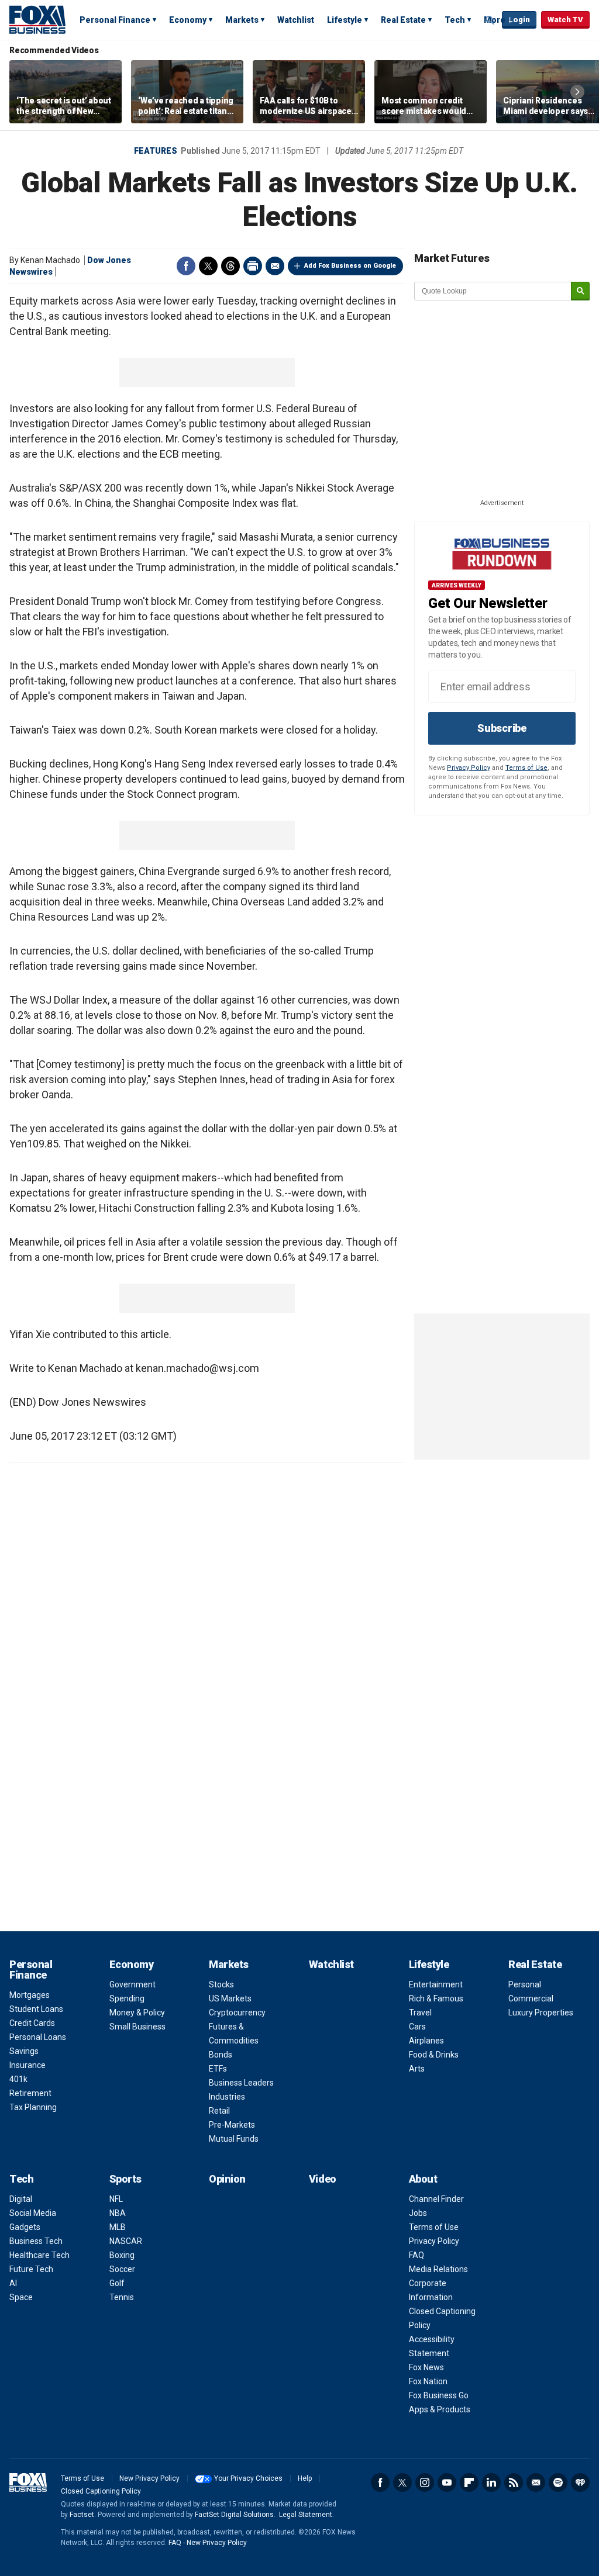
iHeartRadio (580, 2482)
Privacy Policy (469, 768)
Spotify (558, 2482)
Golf (117, 2283)
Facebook (186, 266)
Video (323, 2179)
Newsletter (536, 2482)
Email (275, 266)
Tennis (122, 2297)
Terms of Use (526, 768)
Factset (82, 2515)
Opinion (227, 2179)
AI (13, 2283)
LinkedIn (491, 2482)
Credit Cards (32, 2023)
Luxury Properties (541, 2013)
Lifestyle (345, 20)
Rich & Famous (436, 1998)
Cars (417, 2027)
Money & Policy (137, 2013)
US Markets (230, 1998)
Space (21, 2297)
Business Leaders (241, 2083)
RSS (514, 2482)
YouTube (447, 2482)
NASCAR (126, 2241)
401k (18, 2079)
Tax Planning (33, 2107)
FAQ (416, 2255)
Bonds (221, 2055)
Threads (230, 266)
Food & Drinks (434, 2055)
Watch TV (565, 20)
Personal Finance (115, 20)
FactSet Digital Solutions (234, 2515)
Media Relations (438, 2269)
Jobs (418, 2213)
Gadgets (25, 2227)
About (423, 2179)
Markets (242, 20)
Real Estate (403, 20)
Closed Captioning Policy (101, 2491)
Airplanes (426, 2041)
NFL (116, 2199)
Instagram (425, 2482)
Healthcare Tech (39, 2255)
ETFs (218, 2069)
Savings (24, 2051)
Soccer (122, 2269)
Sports (125, 2179)
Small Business (137, 2027)
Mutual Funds (234, 2139)
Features (156, 151)
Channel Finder (436, 2199)
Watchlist (296, 20)
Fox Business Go (439, 2395)
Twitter (208, 266)
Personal (525, 1984)
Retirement (30, 2093)
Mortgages (30, 1995)
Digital (21, 2199)
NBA (118, 2213)
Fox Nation (428, 2381)
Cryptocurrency (237, 2013)
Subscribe (502, 728)
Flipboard (469, 2482)
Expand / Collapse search (490, 20)
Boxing (122, 2255)
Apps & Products (440, 2409)
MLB (118, 2227)
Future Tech (31, 2269)
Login (519, 20)
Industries (227, 2097)
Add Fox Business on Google (350, 266)
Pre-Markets (232, 2125)
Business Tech (36, 2241)
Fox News (426, 2367)
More (495, 20)
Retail (219, 2111)
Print (253, 266)
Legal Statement (306, 2515)
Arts (417, 2069)
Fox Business (37, 19)
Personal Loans (38, 2037)
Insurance (27, 2065)
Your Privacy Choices (248, 2478)
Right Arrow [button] (577, 92)
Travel (420, 2013)
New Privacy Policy (149, 2478)
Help (305, 2478)
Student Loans (36, 2009)
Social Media (33, 2213)
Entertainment (436, 1984)
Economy (188, 20)
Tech (455, 20)
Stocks (221, 1984)
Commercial (531, 1998)
